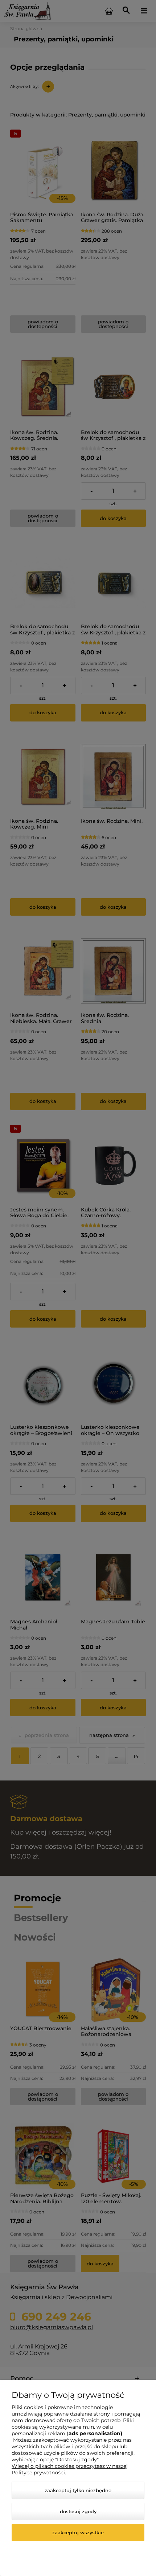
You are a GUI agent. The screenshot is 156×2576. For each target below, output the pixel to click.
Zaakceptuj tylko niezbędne (78, 2490)
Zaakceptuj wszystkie (78, 2532)
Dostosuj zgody (78, 2511)
